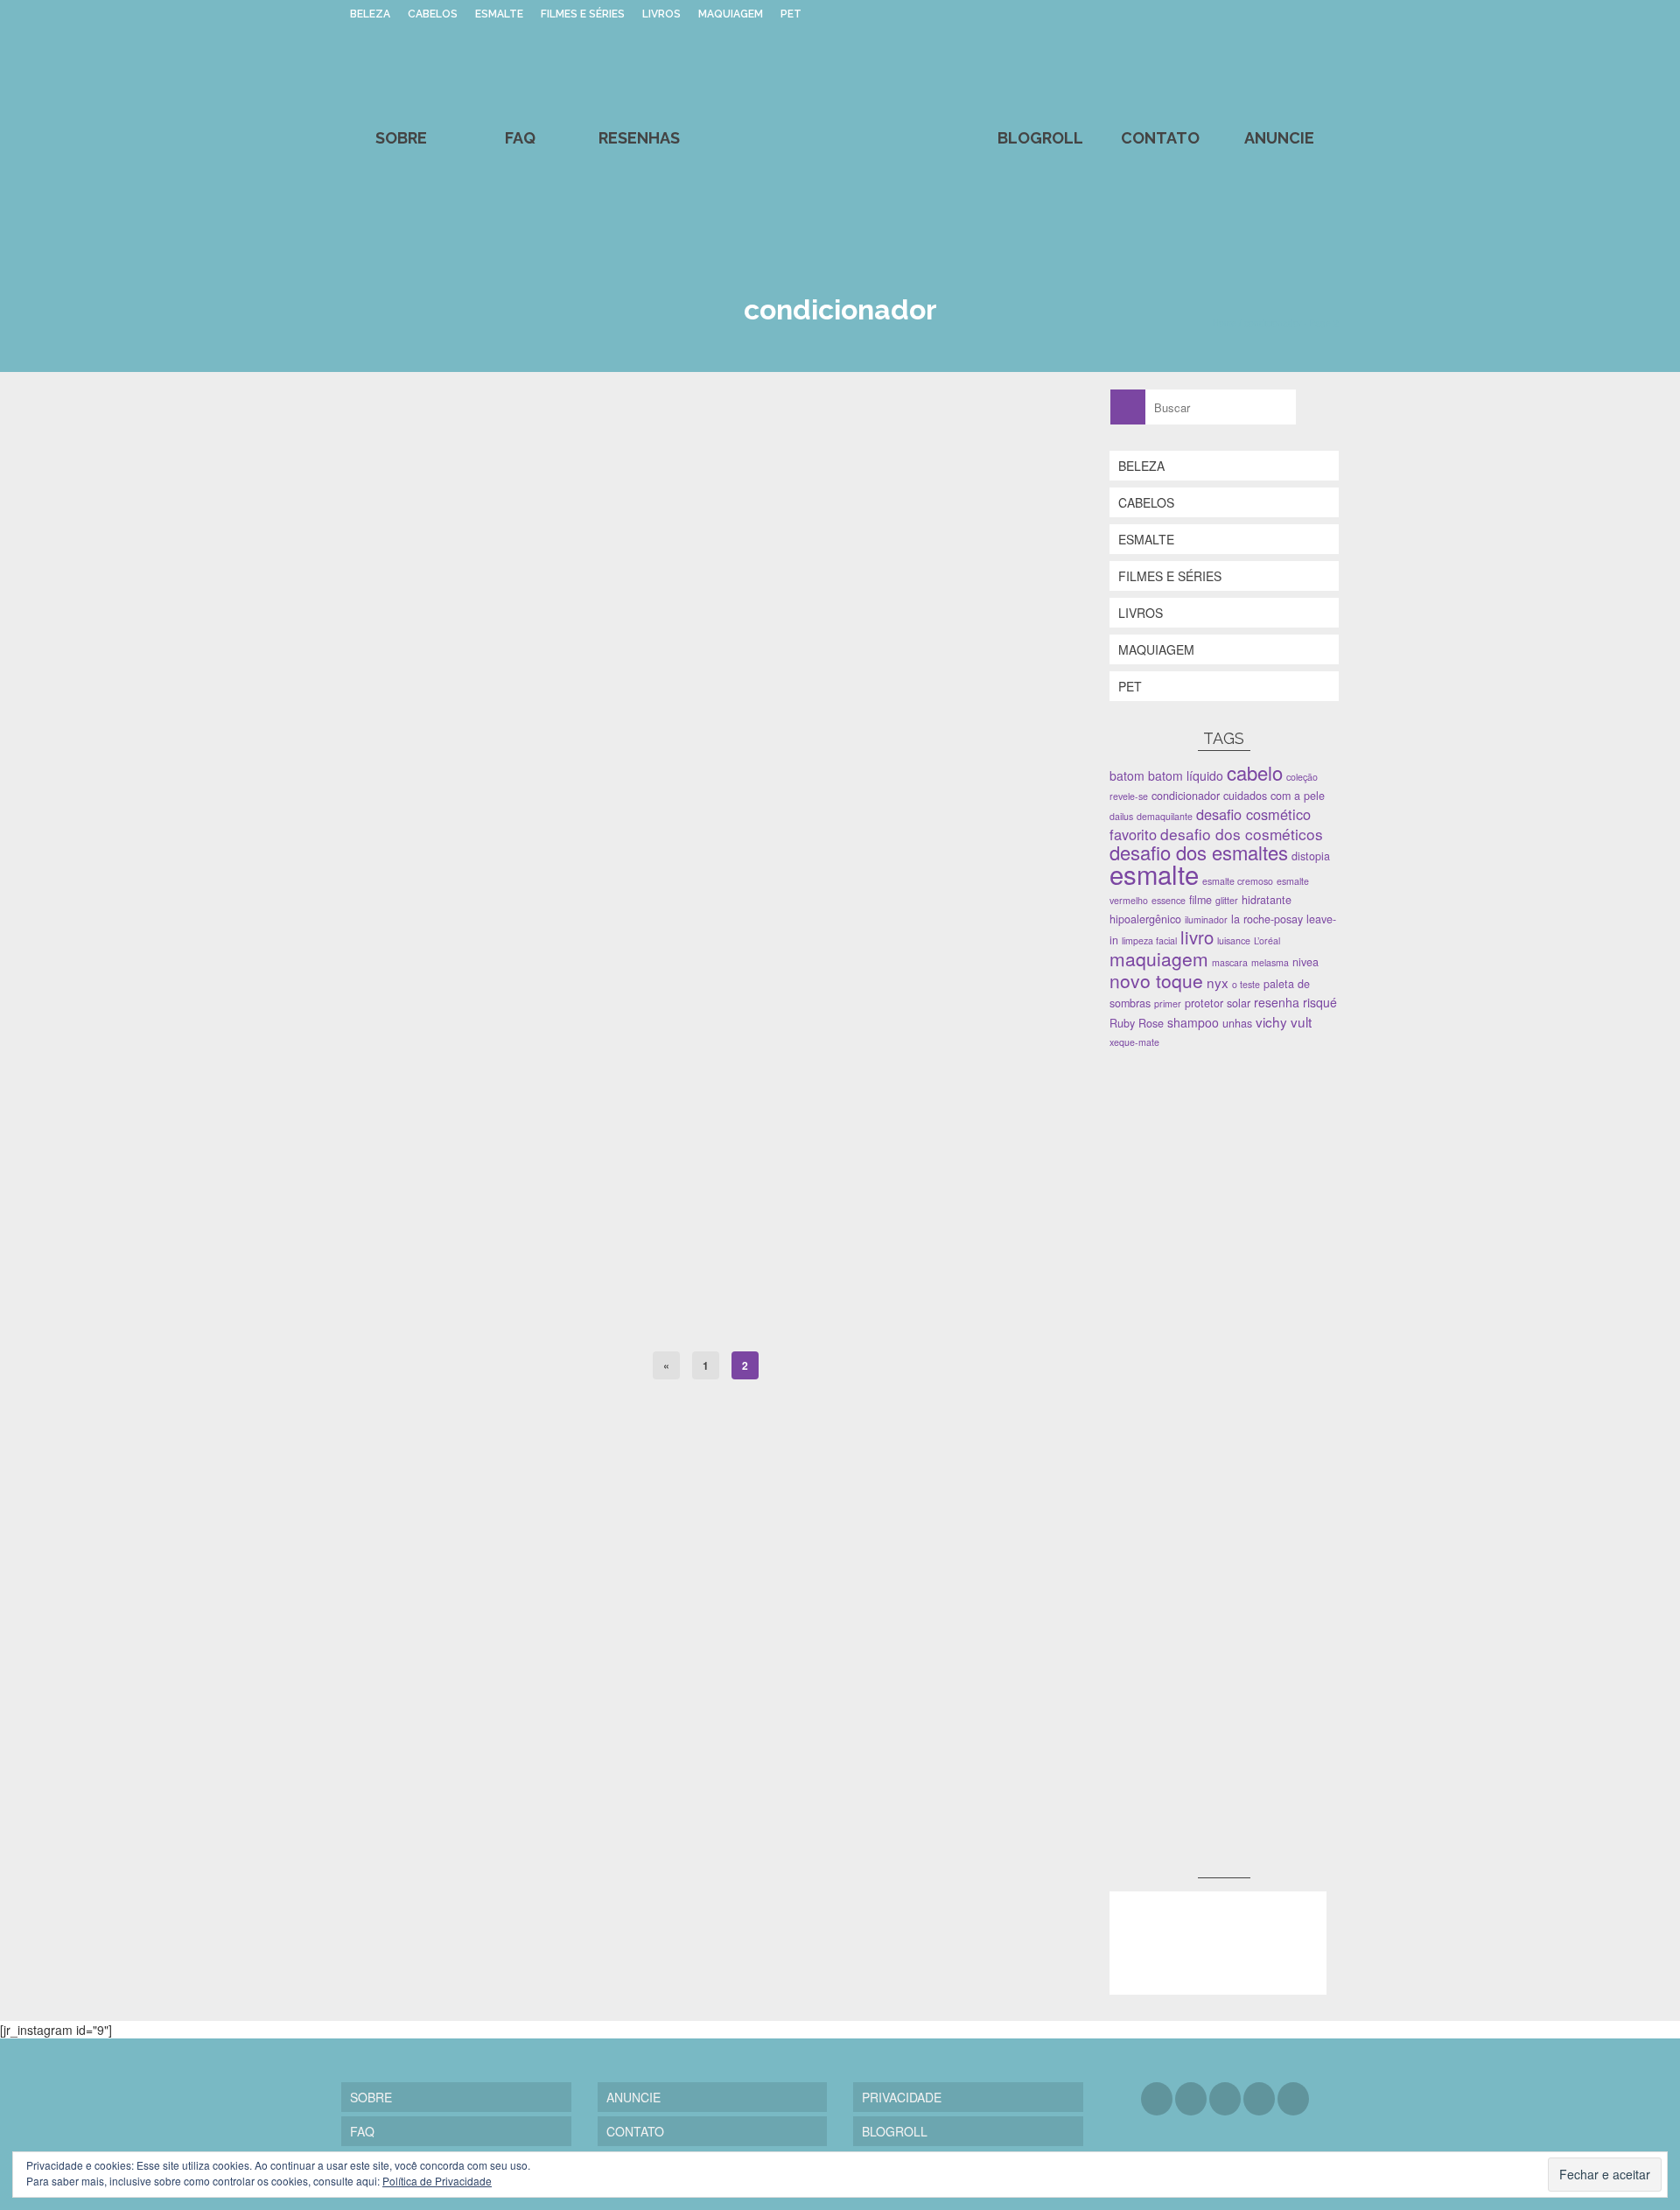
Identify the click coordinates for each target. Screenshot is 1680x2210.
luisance (1234, 940)
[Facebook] (1157, 2099)
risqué (1320, 1002)
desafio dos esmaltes (1199, 852)
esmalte (1154, 873)
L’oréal (1267, 940)
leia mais (845, 1043)
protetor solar (1218, 1003)
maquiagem (1159, 958)
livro (1197, 937)
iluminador (1206, 919)
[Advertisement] (1241, 1187)
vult (1301, 1021)
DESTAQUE (441, 1321)
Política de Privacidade (437, 2181)
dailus (1121, 816)
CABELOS (390, 1321)
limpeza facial (1149, 940)
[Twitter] (1191, 2099)
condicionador (556, 1321)
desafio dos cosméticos (1242, 834)
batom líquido (1186, 775)
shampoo (672, 1321)
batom (1127, 775)
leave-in (605, 1321)
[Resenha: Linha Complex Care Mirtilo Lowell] (706, 655)
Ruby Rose (1137, 1023)
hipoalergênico (1145, 919)
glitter (1227, 900)
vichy (1271, 1021)
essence (1169, 900)
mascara (1230, 962)
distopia (1311, 856)
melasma (1270, 962)
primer (1168, 1003)
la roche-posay (1267, 919)
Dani (387, 960)
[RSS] (1293, 2099)
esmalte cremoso (1238, 881)
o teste (1246, 984)
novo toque (1156, 980)
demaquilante (1165, 816)
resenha (1277, 1002)
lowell (637, 1321)
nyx (1218, 982)
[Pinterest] (1259, 2099)
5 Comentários (599, 960)
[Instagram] (1225, 2099)
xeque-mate (1134, 1042)
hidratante (1267, 900)
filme (1200, 900)
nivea (1305, 962)
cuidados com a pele (1274, 796)
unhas (1237, 1023)
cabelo (509, 1321)
